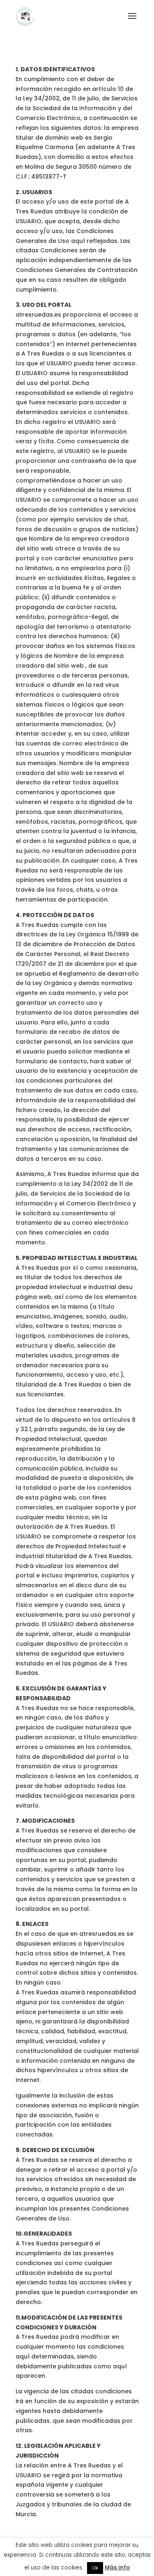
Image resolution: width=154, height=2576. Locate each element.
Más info (117, 2568)
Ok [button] (95, 2568)
